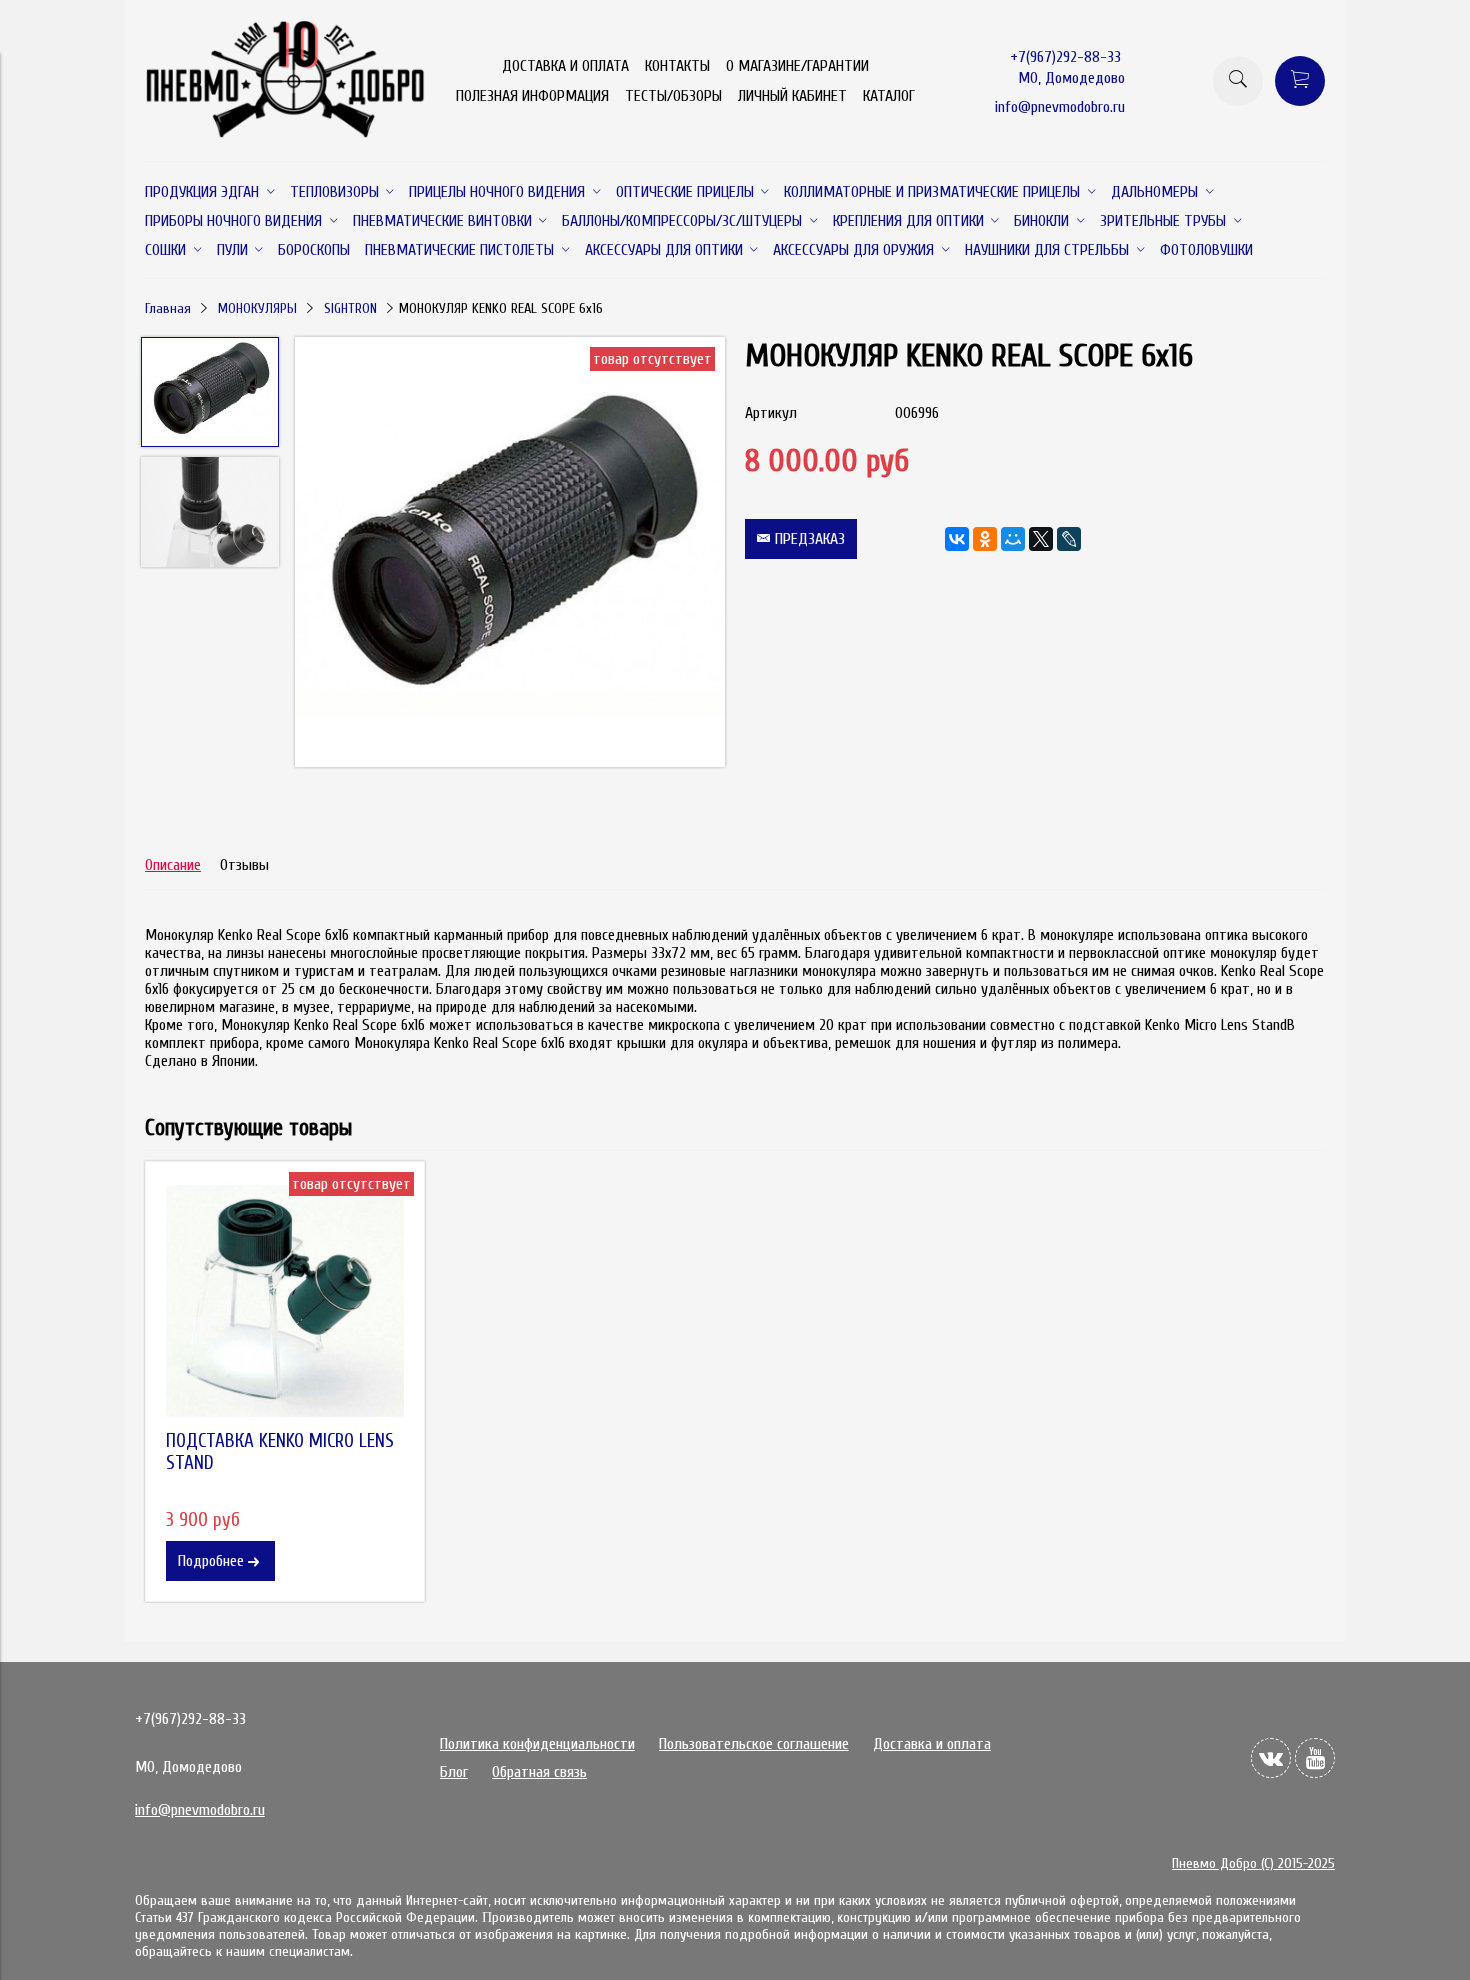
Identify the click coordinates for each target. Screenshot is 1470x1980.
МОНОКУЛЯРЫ (257, 308)
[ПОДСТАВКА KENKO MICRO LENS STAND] (285, 1301)
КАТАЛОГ (889, 96)
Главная (168, 308)
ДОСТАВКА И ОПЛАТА (565, 66)
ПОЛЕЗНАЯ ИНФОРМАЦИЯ (532, 96)
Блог (454, 1772)
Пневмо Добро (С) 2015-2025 (1253, 1863)
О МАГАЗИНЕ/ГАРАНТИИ (797, 66)
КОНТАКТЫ (677, 66)
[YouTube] (1315, 1758)
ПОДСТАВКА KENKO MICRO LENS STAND (280, 1452)
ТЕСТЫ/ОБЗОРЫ (673, 96)
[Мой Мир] (1013, 539)
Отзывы (244, 865)
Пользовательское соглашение (754, 1744)
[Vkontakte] (1271, 1758)
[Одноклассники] (985, 539)
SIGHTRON (350, 308)
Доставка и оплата (932, 1744)
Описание (173, 865)
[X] (1041, 539)
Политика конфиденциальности (537, 1744)
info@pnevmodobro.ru (1060, 107)
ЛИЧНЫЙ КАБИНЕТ (792, 96)
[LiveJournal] (1069, 539)
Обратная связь (539, 1772)
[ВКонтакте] (957, 539)
